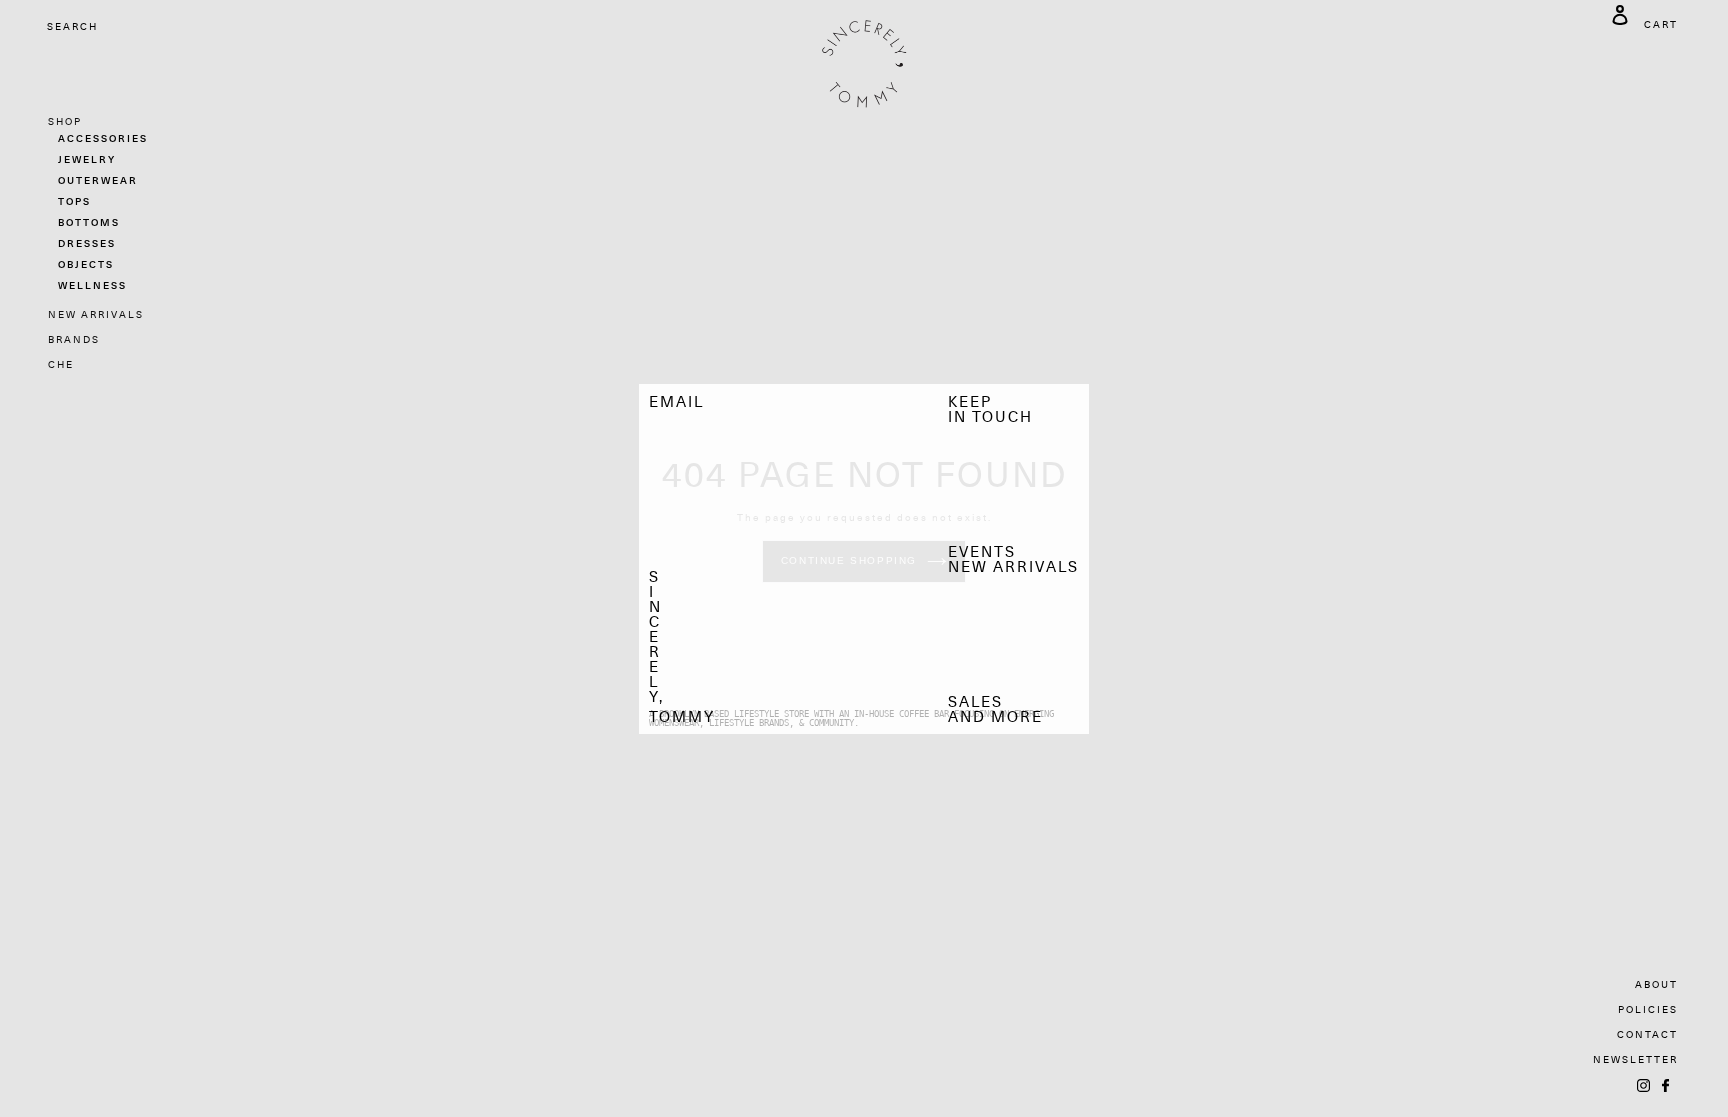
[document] (864, 559)
